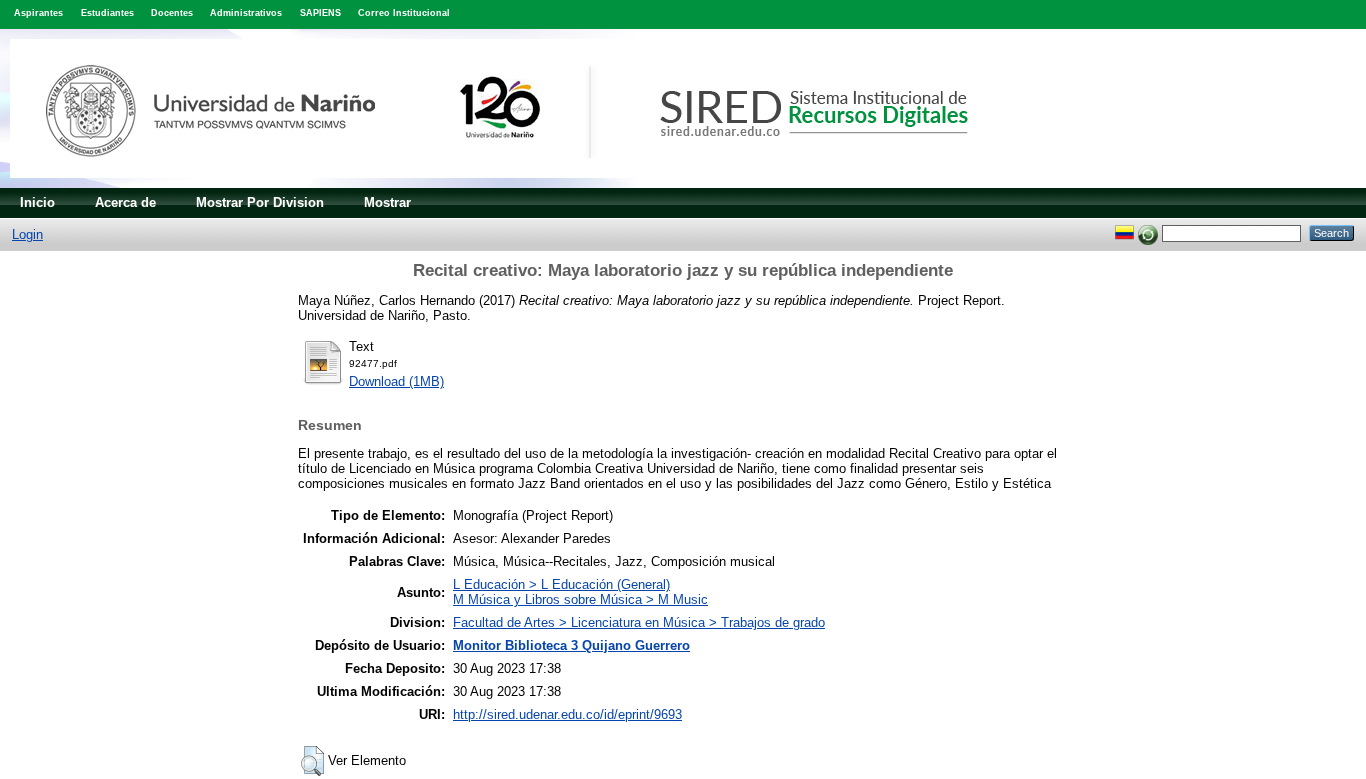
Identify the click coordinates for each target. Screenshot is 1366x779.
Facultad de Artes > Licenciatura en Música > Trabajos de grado (639, 622)
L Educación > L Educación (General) (561, 584)
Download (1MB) (396, 381)
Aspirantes (38, 13)
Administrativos (246, 13)
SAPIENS (320, 13)
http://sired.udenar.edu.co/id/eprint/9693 (567, 714)
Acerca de (125, 202)
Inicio (37, 202)
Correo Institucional (404, 13)
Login (27, 234)
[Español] (1124, 232)
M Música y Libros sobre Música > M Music (580, 599)
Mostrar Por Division (260, 202)
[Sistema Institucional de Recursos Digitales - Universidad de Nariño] (522, 183)
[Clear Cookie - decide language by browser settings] (1148, 232)
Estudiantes (107, 13)
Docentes (172, 13)
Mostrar (387, 202)
